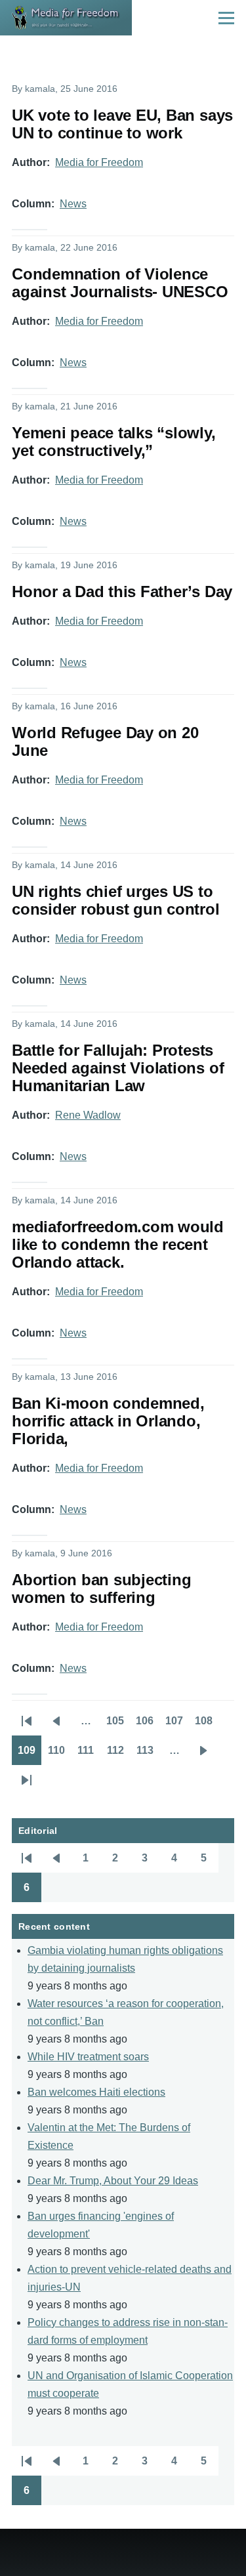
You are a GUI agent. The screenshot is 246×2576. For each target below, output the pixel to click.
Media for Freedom (99, 162)
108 (207, 1725)
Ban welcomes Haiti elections (96, 2092)
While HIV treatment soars (88, 2057)
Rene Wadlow (88, 1115)
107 (177, 1725)
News (73, 204)
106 (148, 1725)
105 (118, 1725)
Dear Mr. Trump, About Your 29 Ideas (113, 2181)
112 (118, 1755)
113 (148, 1755)
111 (89, 1755)
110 (59, 1755)
